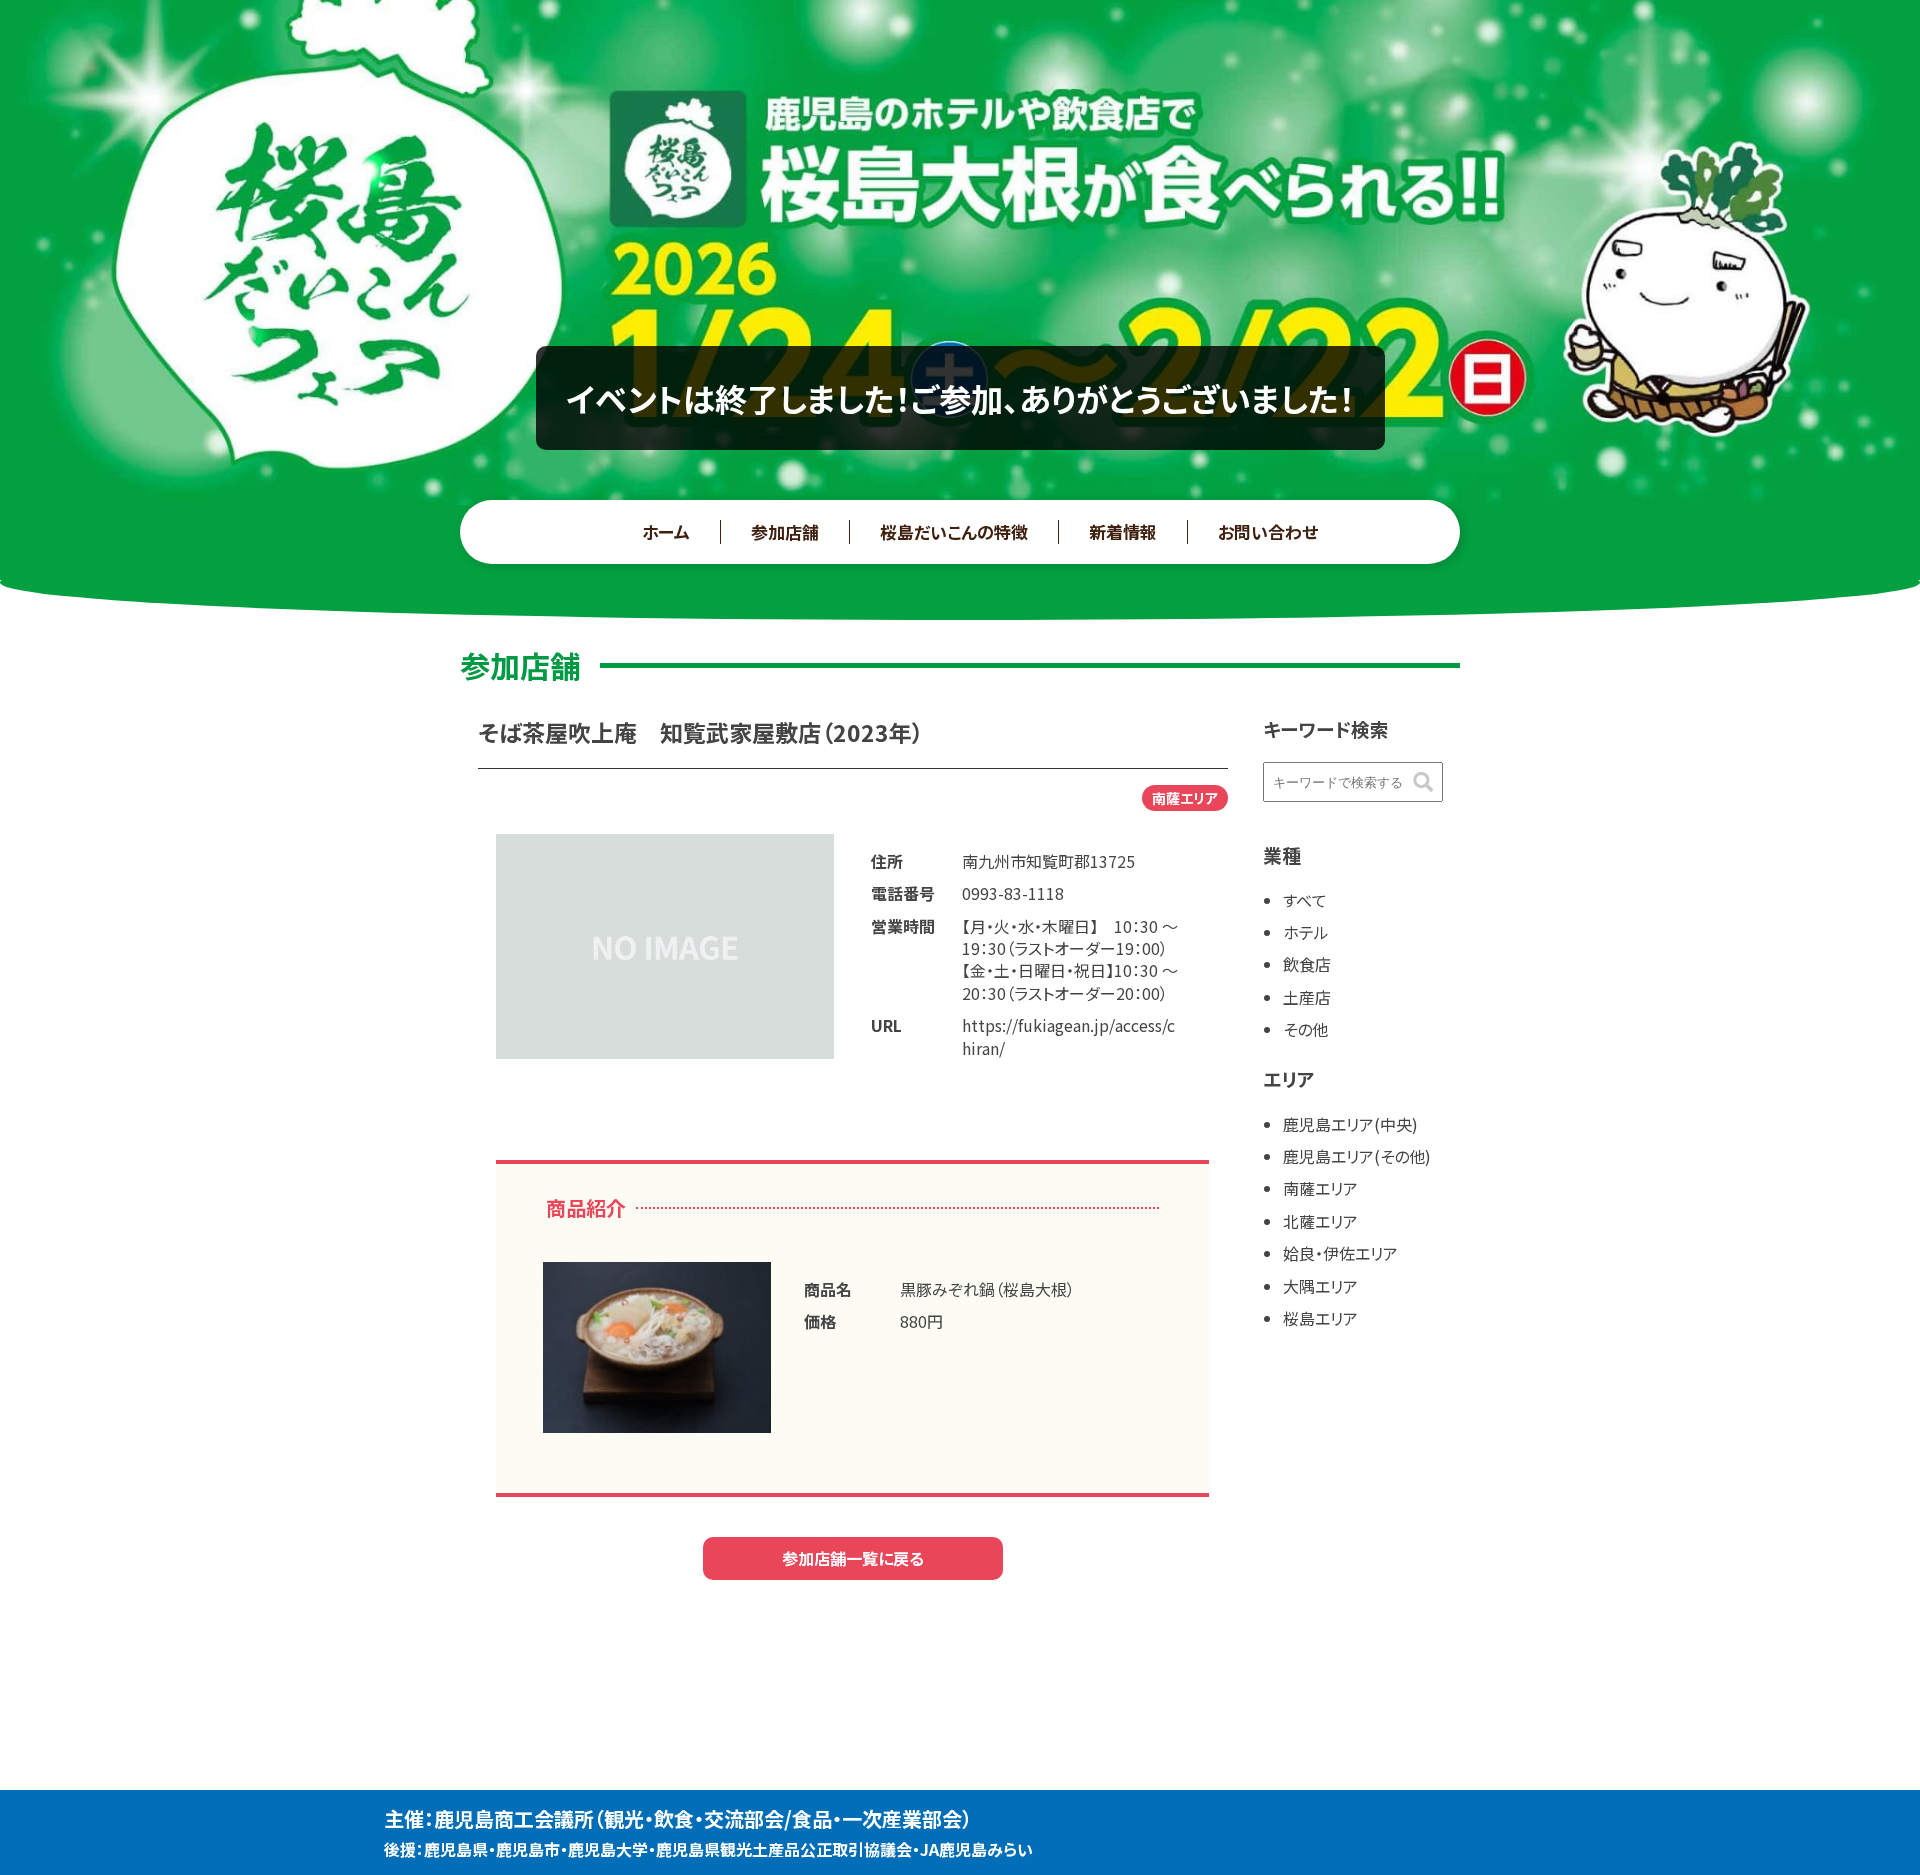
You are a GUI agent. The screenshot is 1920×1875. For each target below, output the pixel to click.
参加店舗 (785, 531)
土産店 (1307, 997)
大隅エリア (1320, 1286)
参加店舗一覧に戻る (853, 1558)
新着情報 (1123, 531)
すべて (1305, 900)
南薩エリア (1320, 1188)
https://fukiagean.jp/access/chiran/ (1068, 1036)
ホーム (666, 531)
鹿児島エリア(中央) (1350, 1124)
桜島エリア (1320, 1318)
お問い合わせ (1268, 531)
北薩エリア (1320, 1221)
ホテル (1306, 932)
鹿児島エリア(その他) (1357, 1156)
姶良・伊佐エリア (1340, 1253)
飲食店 (1307, 964)
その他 (1305, 1029)
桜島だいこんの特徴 (954, 531)
